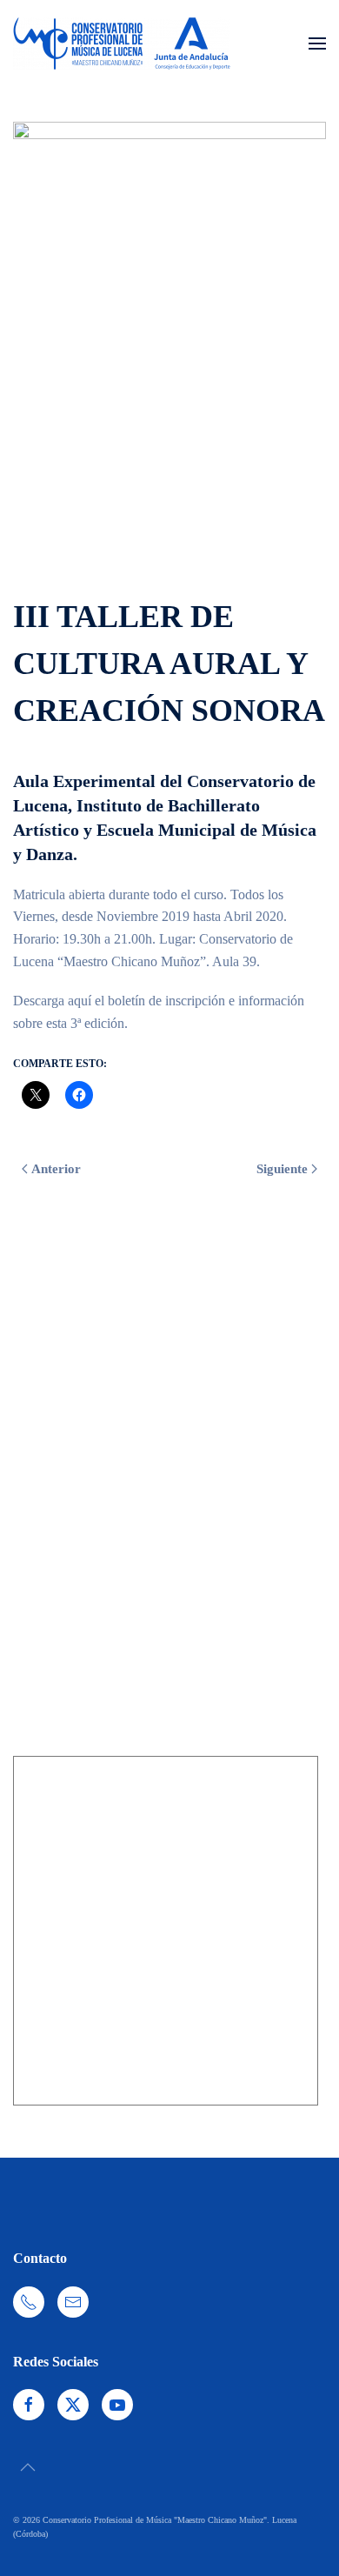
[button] (317, 43)
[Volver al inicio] (122, 43)
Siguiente (282, 1169)
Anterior (56, 1169)
